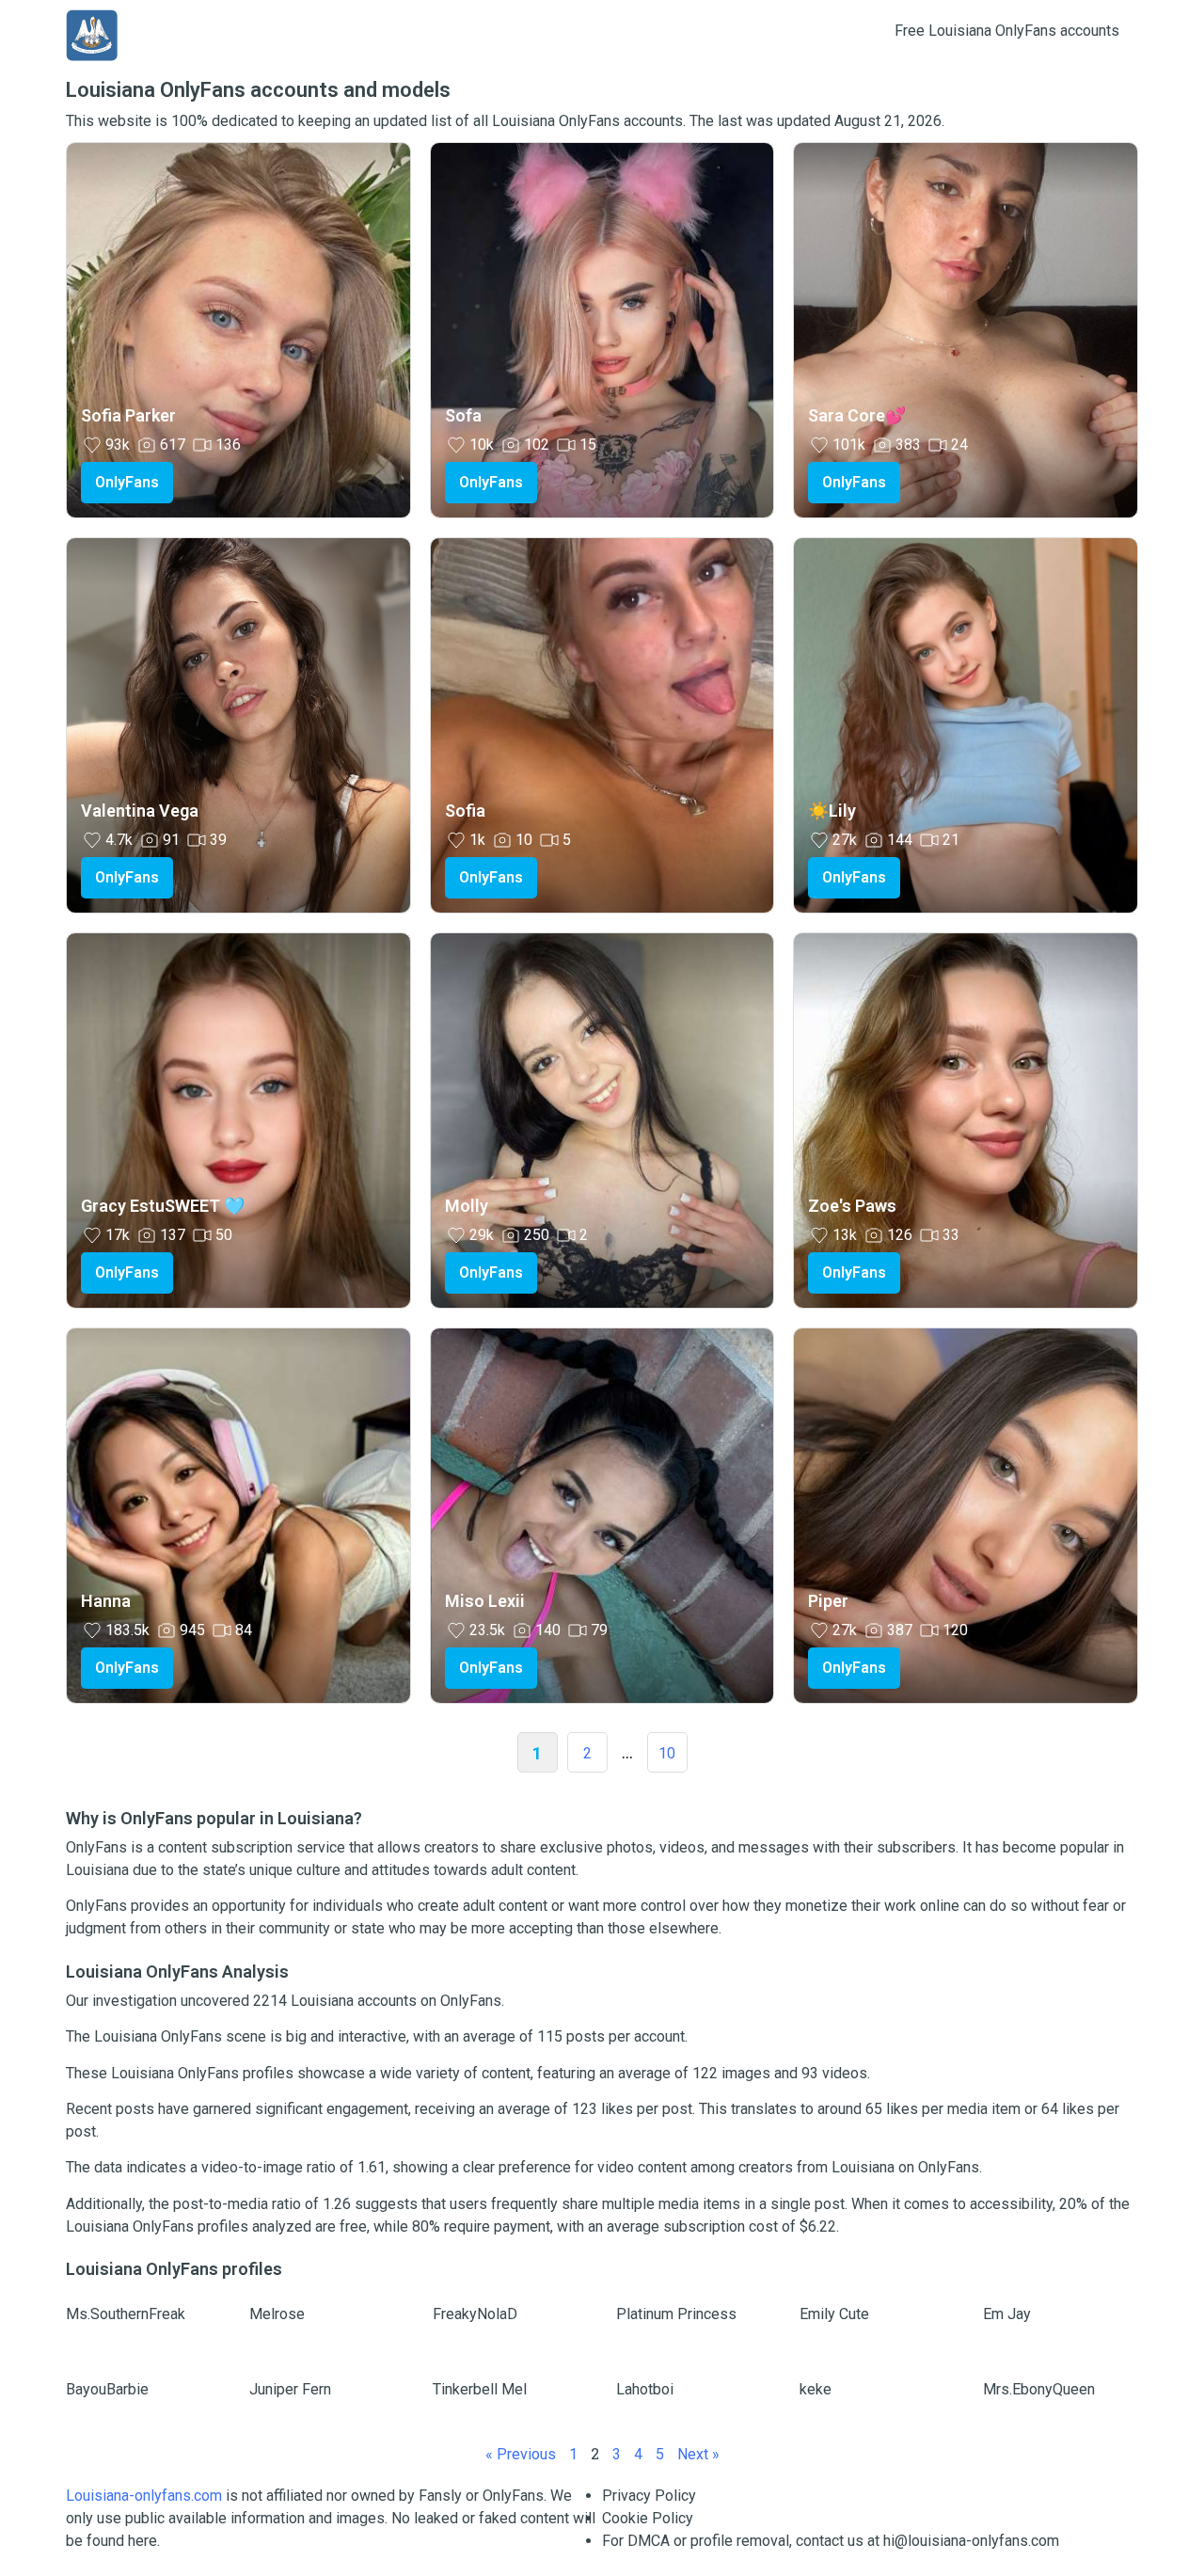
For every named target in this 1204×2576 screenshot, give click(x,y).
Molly (467, 1206)
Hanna (106, 1601)
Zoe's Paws (852, 1206)
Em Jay (1007, 2314)
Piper (828, 1601)
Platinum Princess (676, 2314)
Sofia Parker (128, 415)
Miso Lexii (485, 1601)
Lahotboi (645, 2389)
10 (667, 1753)
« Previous (521, 2454)
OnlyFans (127, 482)
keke (816, 2389)
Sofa (463, 415)
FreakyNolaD (475, 2314)
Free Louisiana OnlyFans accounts (1007, 31)
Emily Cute (834, 2314)
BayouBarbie (107, 2389)
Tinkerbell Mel (480, 2389)
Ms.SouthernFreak (126, 2314)
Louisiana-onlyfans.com (144, 2496)
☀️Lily (832, 811)
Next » (698, 2454)
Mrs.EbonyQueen (1039, 2389)
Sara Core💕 (857, 415)
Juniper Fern (290, 2389)
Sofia (465, 811)
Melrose (277, 2314)
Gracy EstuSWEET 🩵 (163, 1206)
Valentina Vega (140, 811)
